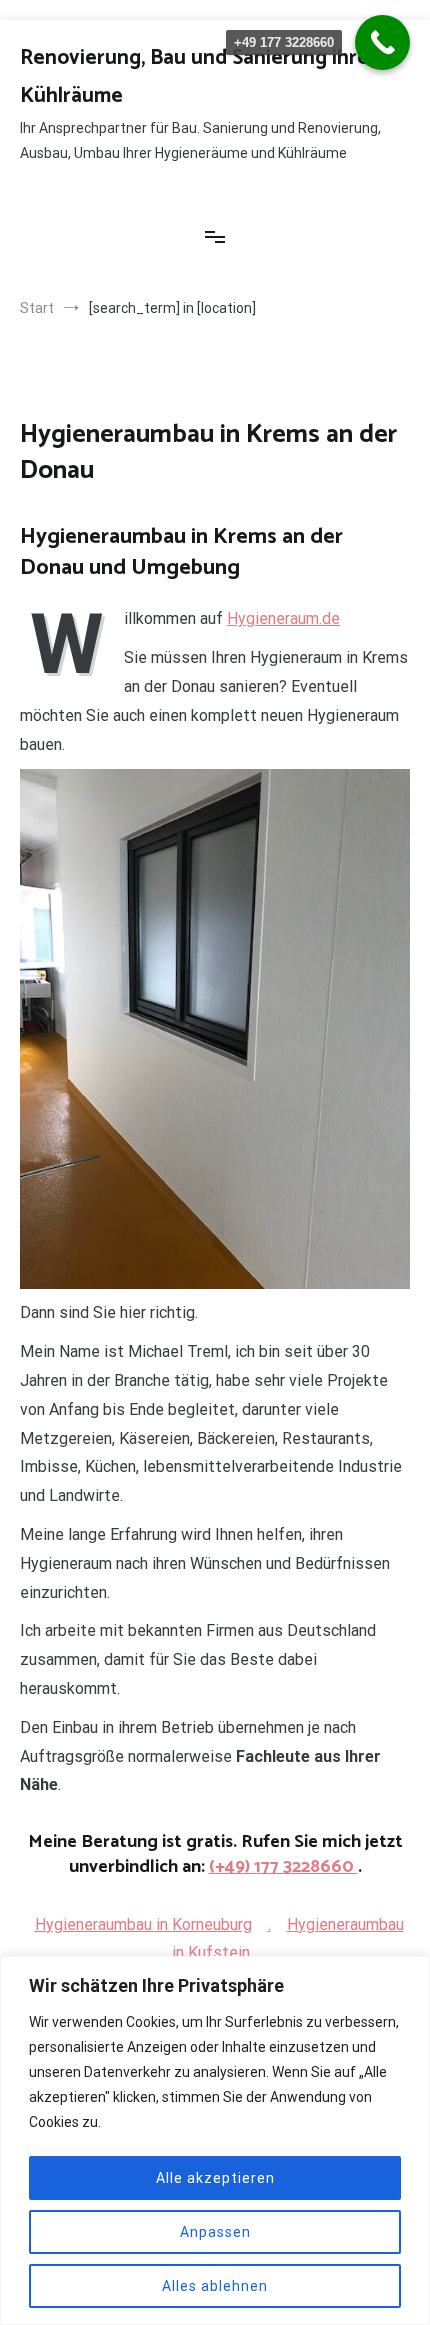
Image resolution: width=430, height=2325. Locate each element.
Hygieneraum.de (283, 618)
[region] (215, 2140)
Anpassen (215, 2232)
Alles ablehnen (215, 2286)
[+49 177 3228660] (382, 42)
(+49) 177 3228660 (283, 1867)
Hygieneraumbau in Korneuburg (143, 1924)
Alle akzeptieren (215, 2178)
